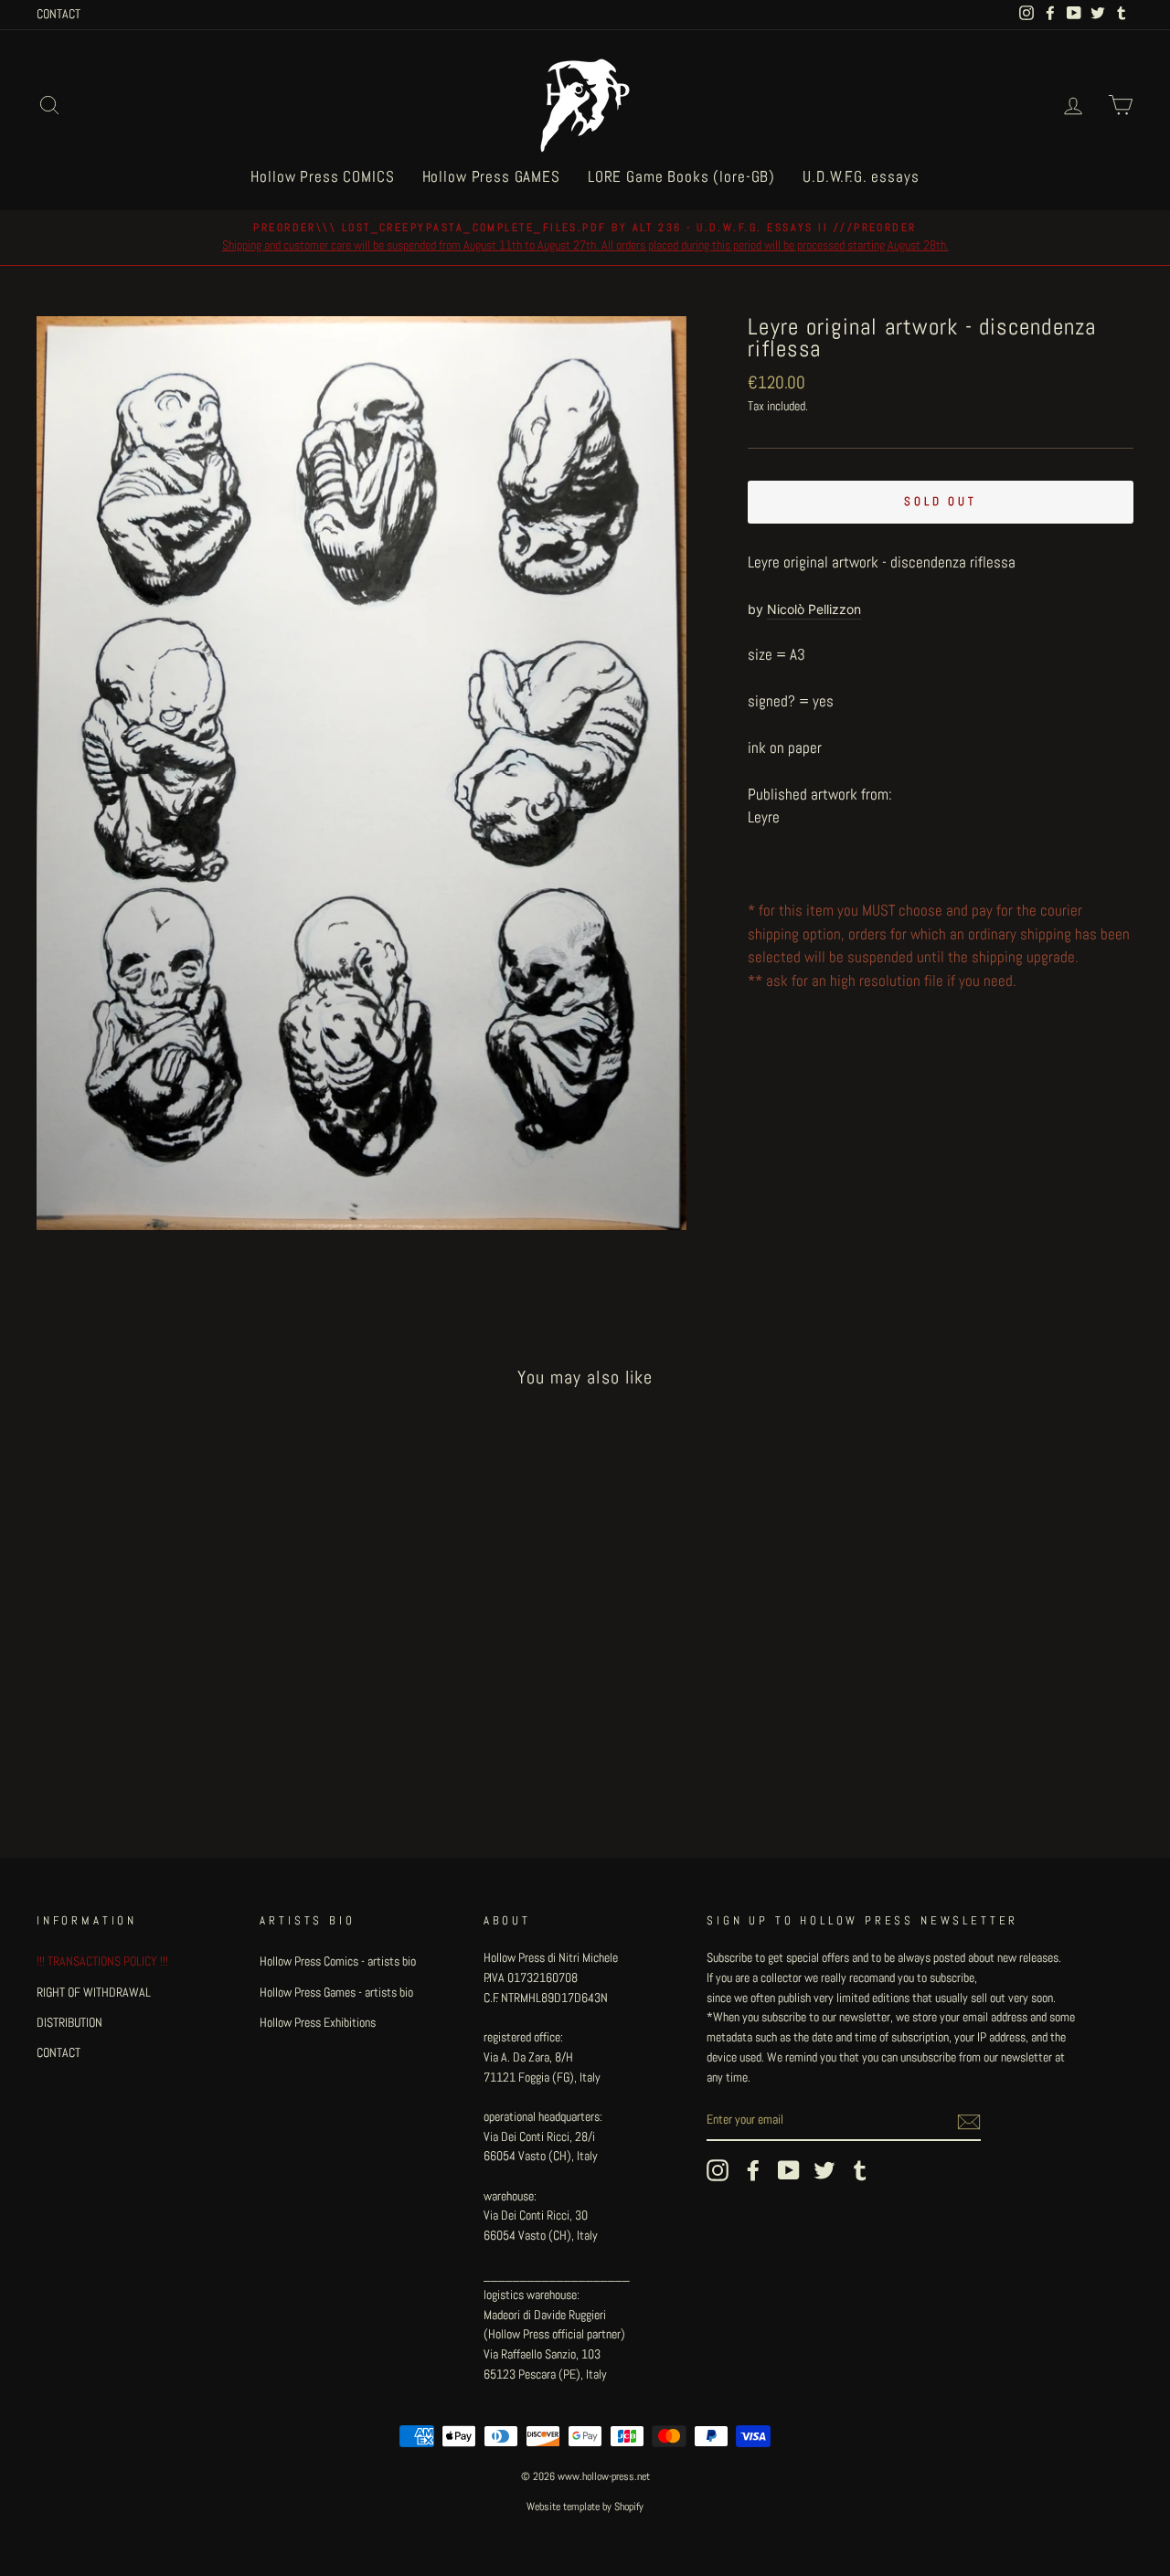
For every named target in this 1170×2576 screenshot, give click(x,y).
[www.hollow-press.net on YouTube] (789, 2170)
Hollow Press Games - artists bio (336, 1992)
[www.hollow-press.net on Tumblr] (860, 2170)
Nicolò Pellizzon (814, 609)
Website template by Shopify (585, 2507)
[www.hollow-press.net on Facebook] (753, 2170)
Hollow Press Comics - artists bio (338, 1961)
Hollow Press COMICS (322, 176)
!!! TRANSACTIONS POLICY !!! (102, 1961)
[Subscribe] (969, 2121)
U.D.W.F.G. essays (861, 176)
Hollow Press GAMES (491, 176)
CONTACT (58, 14)
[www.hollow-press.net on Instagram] (718, 2170)
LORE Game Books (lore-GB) (681, 176)
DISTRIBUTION (69, 2022)
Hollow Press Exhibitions (318, 2022)
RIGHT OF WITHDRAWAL (94, 1992)
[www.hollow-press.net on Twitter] (824, 2170)
